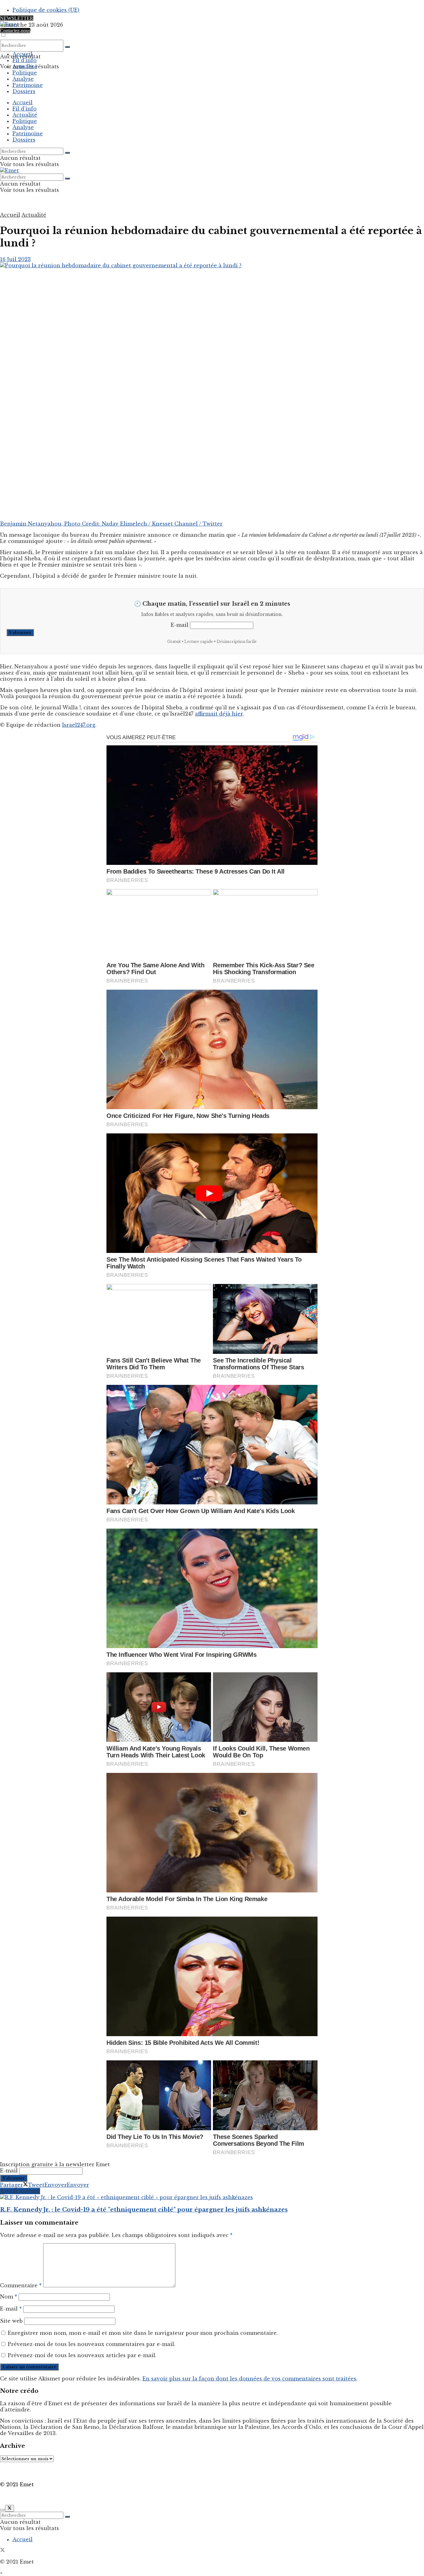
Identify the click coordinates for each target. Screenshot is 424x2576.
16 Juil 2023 (15, 259)
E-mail (180, 625)
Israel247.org (79, 725)
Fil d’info (25, 60)
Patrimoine (28, 85)
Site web (11, 2321)
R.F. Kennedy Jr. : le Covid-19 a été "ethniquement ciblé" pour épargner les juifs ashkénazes (144, 2210)
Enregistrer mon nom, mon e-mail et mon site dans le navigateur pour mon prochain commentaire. (143, 2333)
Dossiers (24, 91)
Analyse (23, 79)
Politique (25, 73)
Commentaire (21, 2285)
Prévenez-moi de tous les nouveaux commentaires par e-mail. (92, 2344)
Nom (9, 2297)
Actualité (25, 66)
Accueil (23, 54)
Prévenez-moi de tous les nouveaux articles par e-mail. (82, 2355)
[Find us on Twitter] (2, 2551)
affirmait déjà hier (219, 714)
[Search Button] (67, 47)
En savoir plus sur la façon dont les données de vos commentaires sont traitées (249, 2379)
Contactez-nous (15, 31)
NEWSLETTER (17, 18)
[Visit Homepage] (9, 24)
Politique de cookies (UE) (46, 10)
